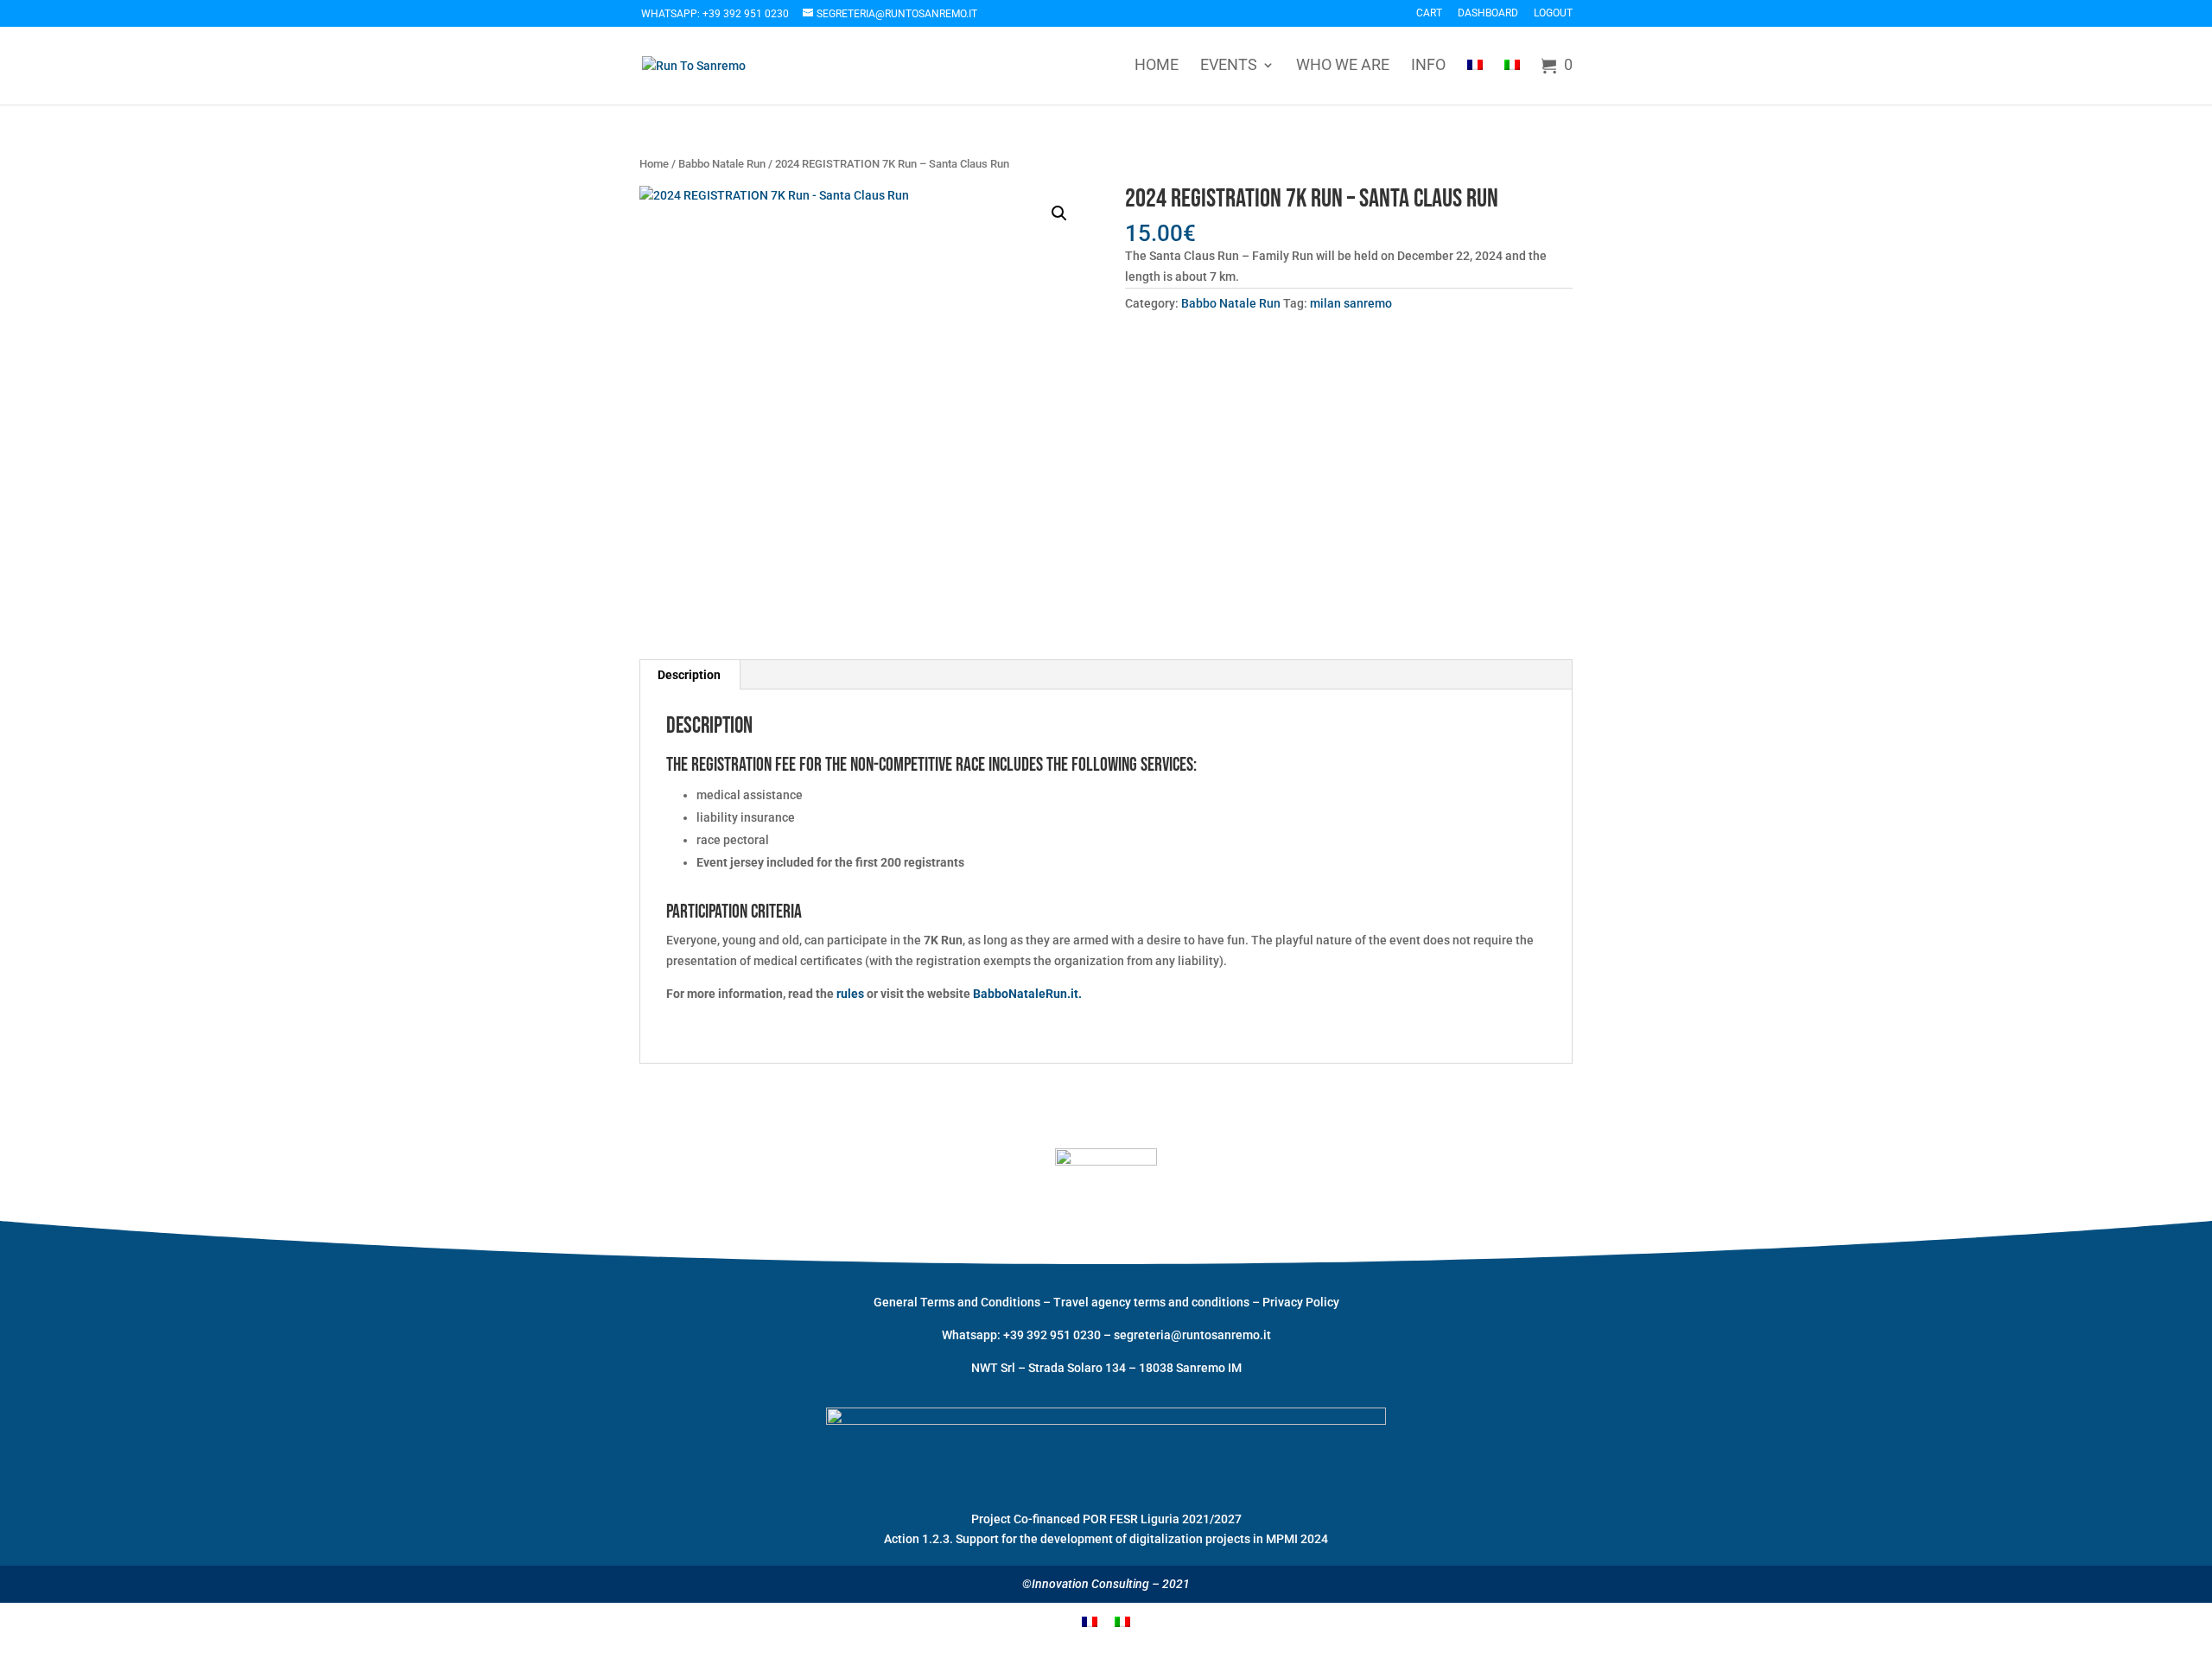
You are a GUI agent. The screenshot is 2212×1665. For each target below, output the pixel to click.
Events (1229, 66)
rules (850, 994)
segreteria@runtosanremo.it (1192, 1335)
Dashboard (1488, 13)
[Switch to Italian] (1512, 80)
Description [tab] (689, 675)
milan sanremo (1351, 303)
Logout (1553, 13)
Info (1428, 66)
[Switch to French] (1475, 80)
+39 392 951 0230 (1053, 1335)
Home (1157, 66)
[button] (1059, 213)
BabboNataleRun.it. (1027, 994)
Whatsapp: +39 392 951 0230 (715, 14)
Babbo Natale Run (722, 164)
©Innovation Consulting (1086, 1584)
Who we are (1343, 66)
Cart (1429, 13)
